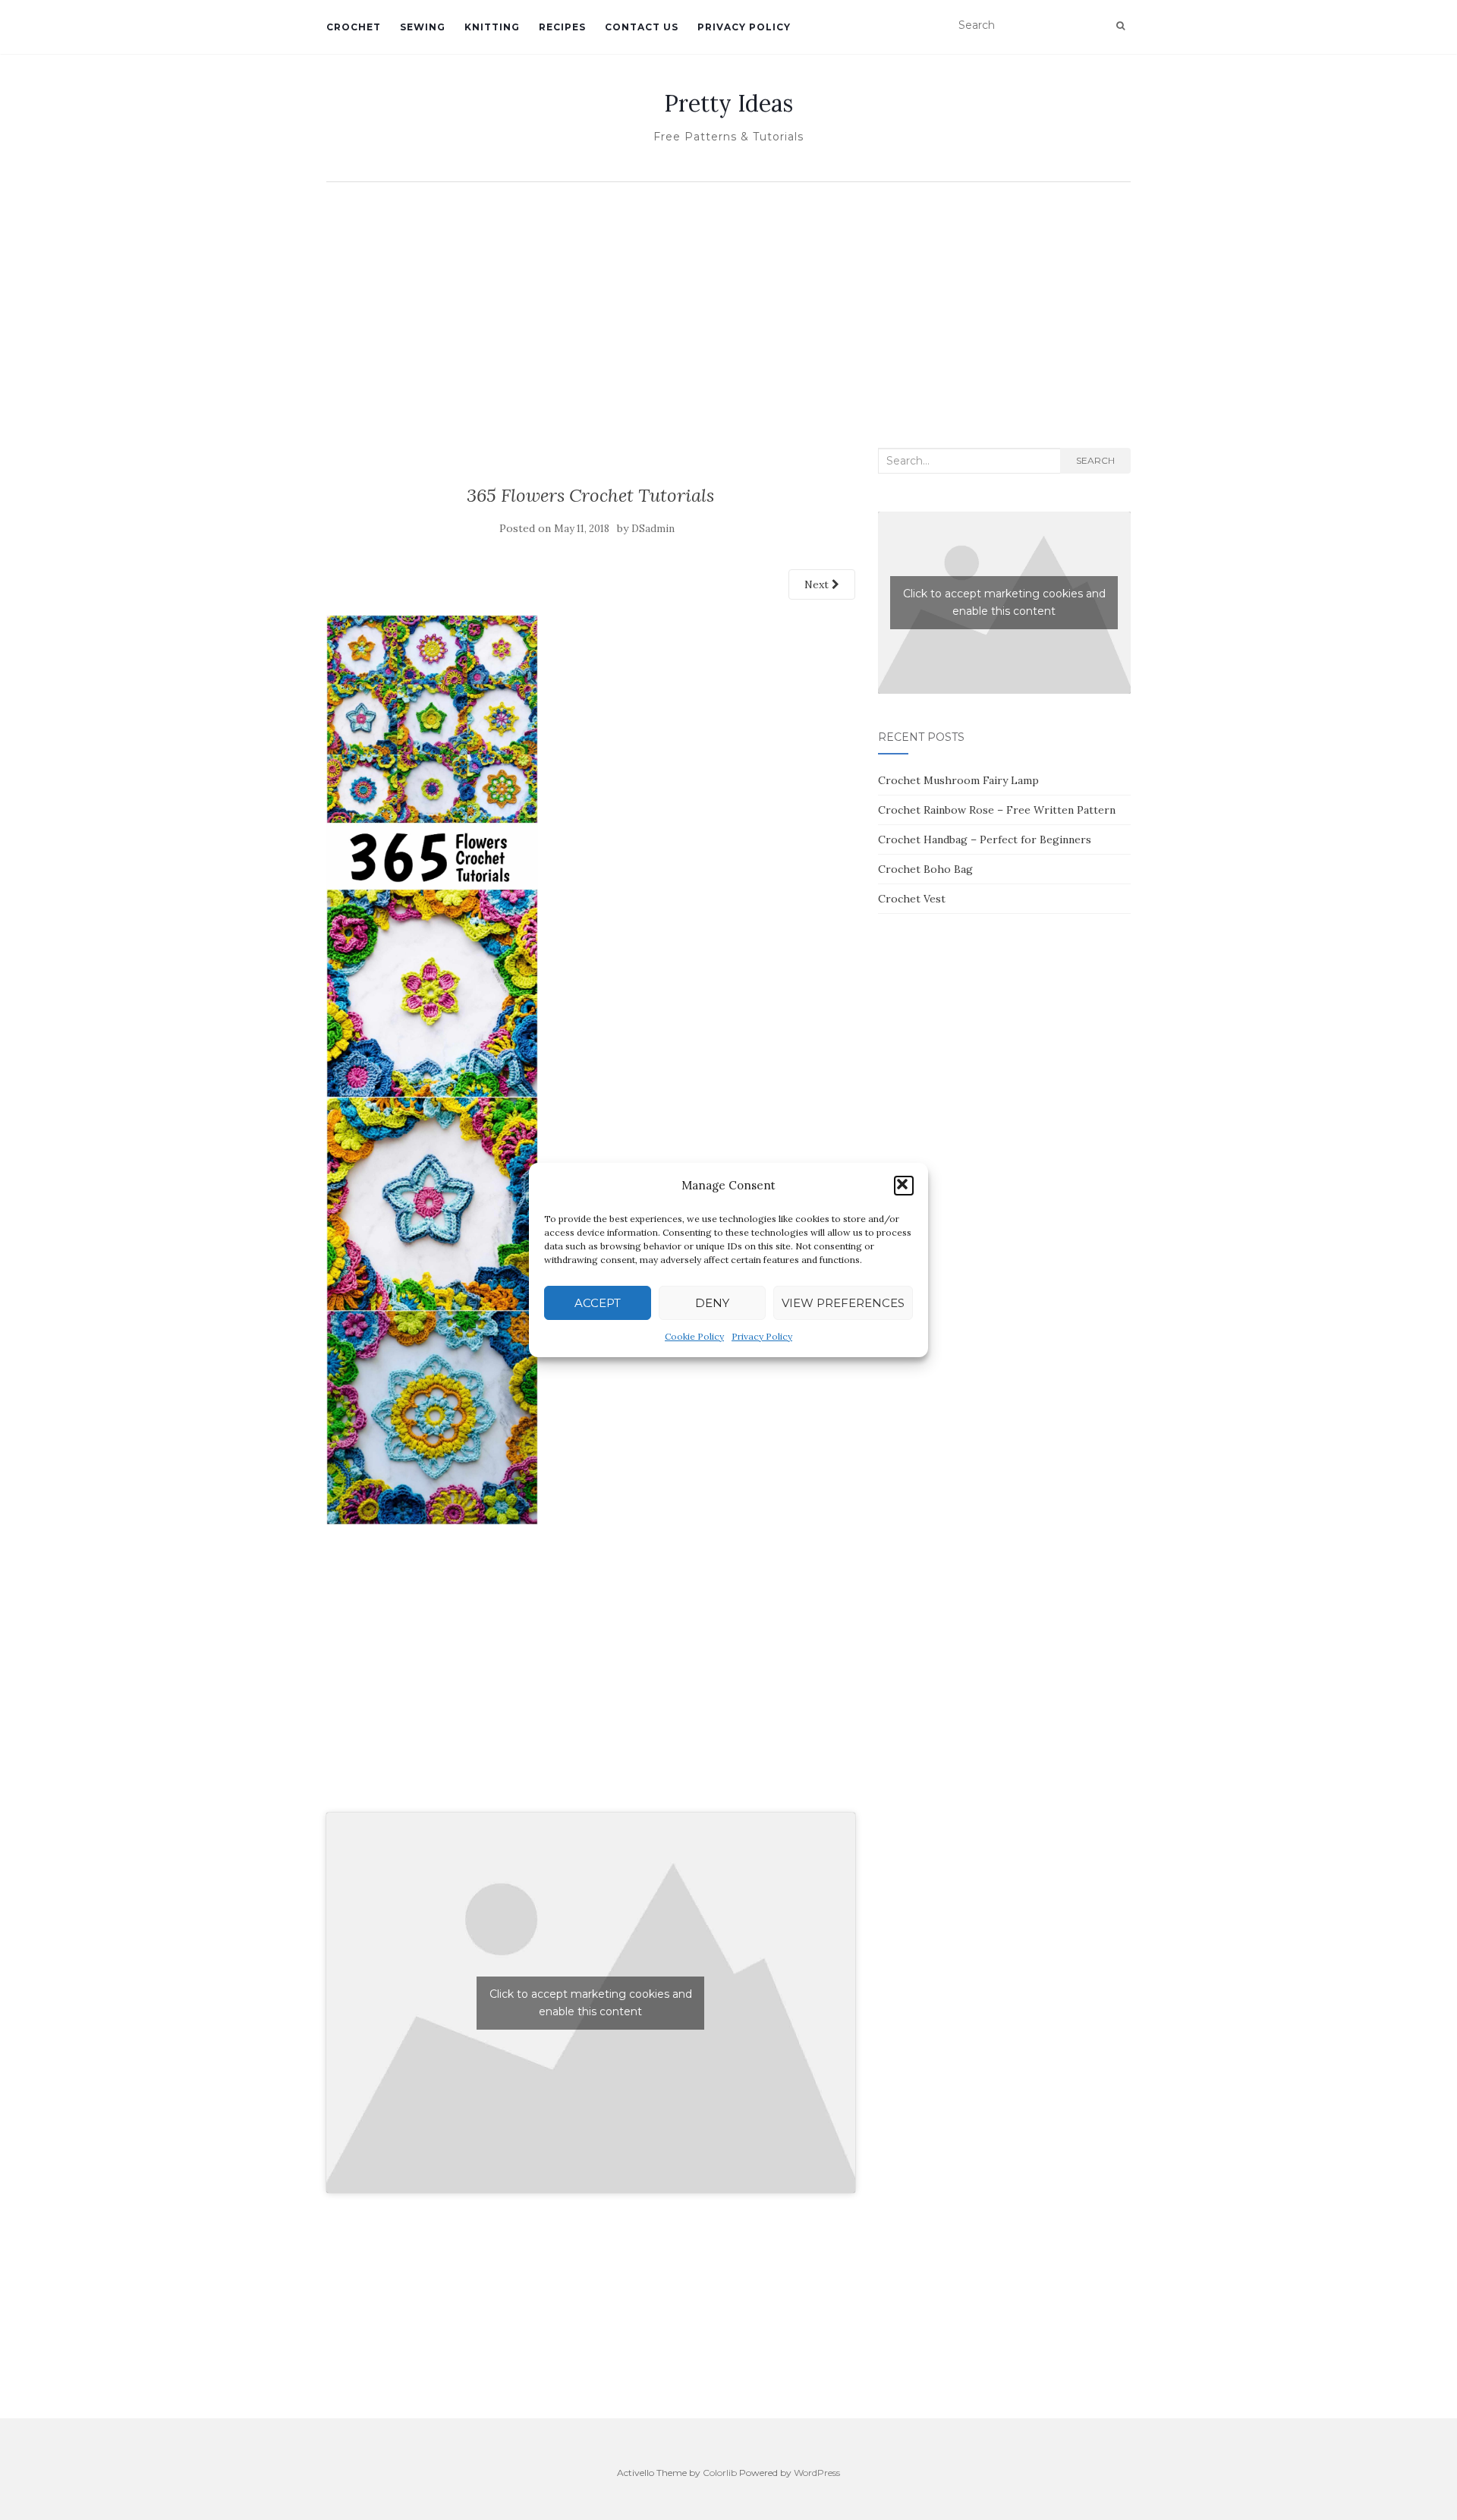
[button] (904, 1186)
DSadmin (653, 529)
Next (818, 584)
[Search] (1120, 26)
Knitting (492, 27)
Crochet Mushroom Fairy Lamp (958, 780)
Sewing (423, 27)
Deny (712, 1303)
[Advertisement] (728, 304)
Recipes (562, 27)
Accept (598, 1303)
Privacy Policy (762, 1336)
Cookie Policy (694, 1336)
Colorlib (720, 2473)
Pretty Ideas (728, 103)
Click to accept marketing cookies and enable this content (591, 2003)
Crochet (354, 27)
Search (1095, 460)
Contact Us (642, 27)
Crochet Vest (912, 899)
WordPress (817, 2473)
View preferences (843, 1303)
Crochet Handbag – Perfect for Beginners (985, 839)
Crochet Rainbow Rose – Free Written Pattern (997, 810)
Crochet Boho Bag (925, 869)
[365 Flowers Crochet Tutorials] (432, 1069)
